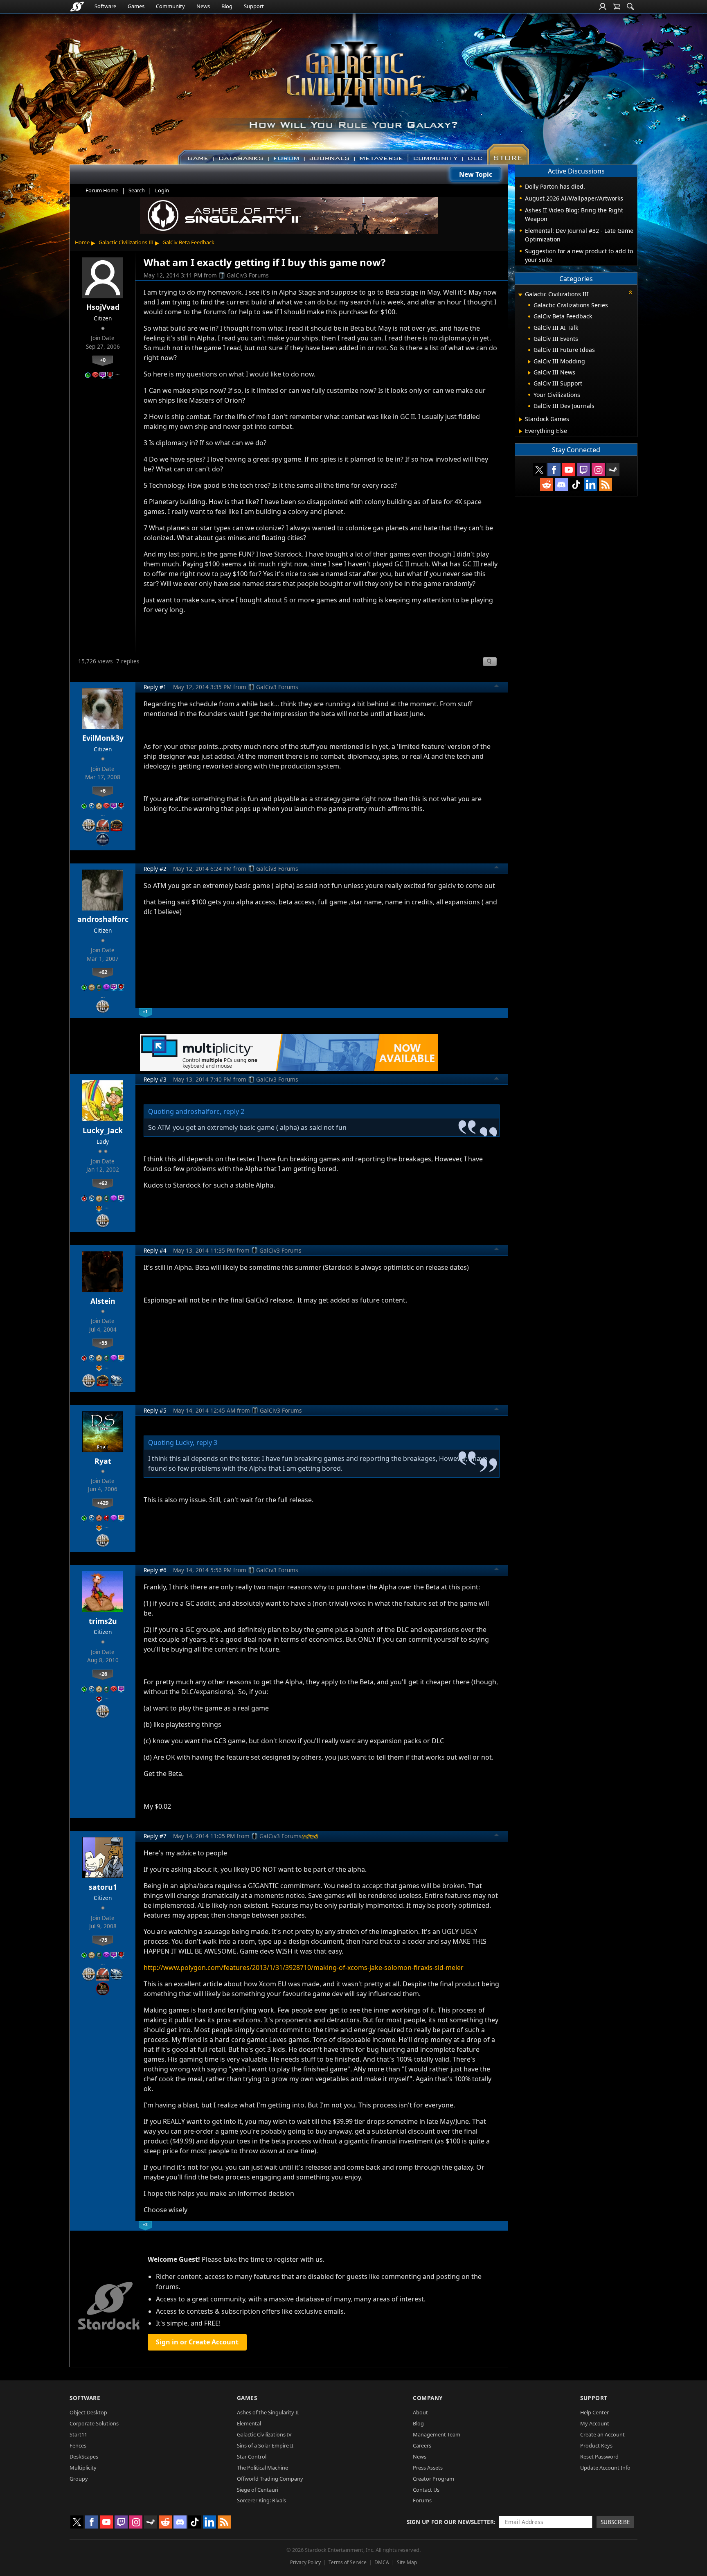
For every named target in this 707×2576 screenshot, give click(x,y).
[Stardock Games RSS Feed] (606, 485)
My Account (595, 2423)
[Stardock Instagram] (598, 470)
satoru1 (103, 1887)
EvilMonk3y (103, 738)
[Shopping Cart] (617, 7)
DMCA (382, 2562)
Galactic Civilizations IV (264, 2434)
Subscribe (615, 2522)
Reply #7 (155, 1836)
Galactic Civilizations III (126, 242)
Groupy (79, 2479)
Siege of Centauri (258, 2490)
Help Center (594, 2412)
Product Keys (596, 2445)
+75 (103, 1940)
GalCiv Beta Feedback (188, 242)
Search (137, 190)
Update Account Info (605, 2468)
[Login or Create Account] (603, 7)
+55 (103, 1343)
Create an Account (602, 2434)
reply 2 (234, 1111)
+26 (103, 1674)
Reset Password (599, 2457)
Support (254, 6)
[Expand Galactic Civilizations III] (520, 295)
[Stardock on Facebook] (554, 470)
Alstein (103, 1301)
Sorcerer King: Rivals (261, 2500)
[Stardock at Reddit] (547, 485)
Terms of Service (348, 2562)
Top (497, 687)
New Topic (476, 174)
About (420, 2412)
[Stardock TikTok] (576, 485)
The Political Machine (262, 2468)
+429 (103, 1503)
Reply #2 (155, 869)
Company (428, 2398)
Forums (422, 2500)
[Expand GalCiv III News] (529, 373)
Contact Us (426, 2490)
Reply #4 (155, 1250)
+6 (103, 791)
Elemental (249, 2423)
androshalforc (103, 919)
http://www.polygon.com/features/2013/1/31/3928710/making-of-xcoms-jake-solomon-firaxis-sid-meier (304, 1967)
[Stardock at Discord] (561, 485)
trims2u (103, 1621)
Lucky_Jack (103, 1130)
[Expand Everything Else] (521, 431)
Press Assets (428, 2468)
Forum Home (102, 190)
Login (162, 190)
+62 (103, 972)
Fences (78, 2445)
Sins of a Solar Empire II (265, 2445)
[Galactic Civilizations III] (354, 85)
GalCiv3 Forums (248, 275)
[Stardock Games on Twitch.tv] (583, 470)
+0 (103, 360)
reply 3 (207, 1442)
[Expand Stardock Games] (521, 419)
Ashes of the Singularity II (268, 2412)
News (203, 6)
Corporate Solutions (94, 2423)
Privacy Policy (305, 2562)
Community (170, 6)
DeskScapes (84, 2457)
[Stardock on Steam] (613, 470)
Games (136, 6)
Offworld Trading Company (270, 2479)
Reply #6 (155, 1570)
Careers (422, 2445)
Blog (227, 6)
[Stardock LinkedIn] (591, 485)
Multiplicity (83, 2468)
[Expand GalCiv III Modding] (529, 362)
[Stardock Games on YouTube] (569, 470)
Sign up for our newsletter (450, 2522)
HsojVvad (103, 307)
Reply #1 (155, 687)
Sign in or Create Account (197, 2342)
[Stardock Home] (77, 7)
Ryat (103, 1461)
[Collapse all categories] (630, 292)
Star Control (252, 2457)
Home (82, 242)
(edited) (310, 1836)
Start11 (78, 2434)
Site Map (407, 2562)
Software (105, 6)
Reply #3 (155, 1079)
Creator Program (433, 2479)
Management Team (437, 2434)
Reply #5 (155, 1410)
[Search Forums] (630, 7)
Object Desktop (88, 2412)
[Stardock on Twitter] (539, 470)
